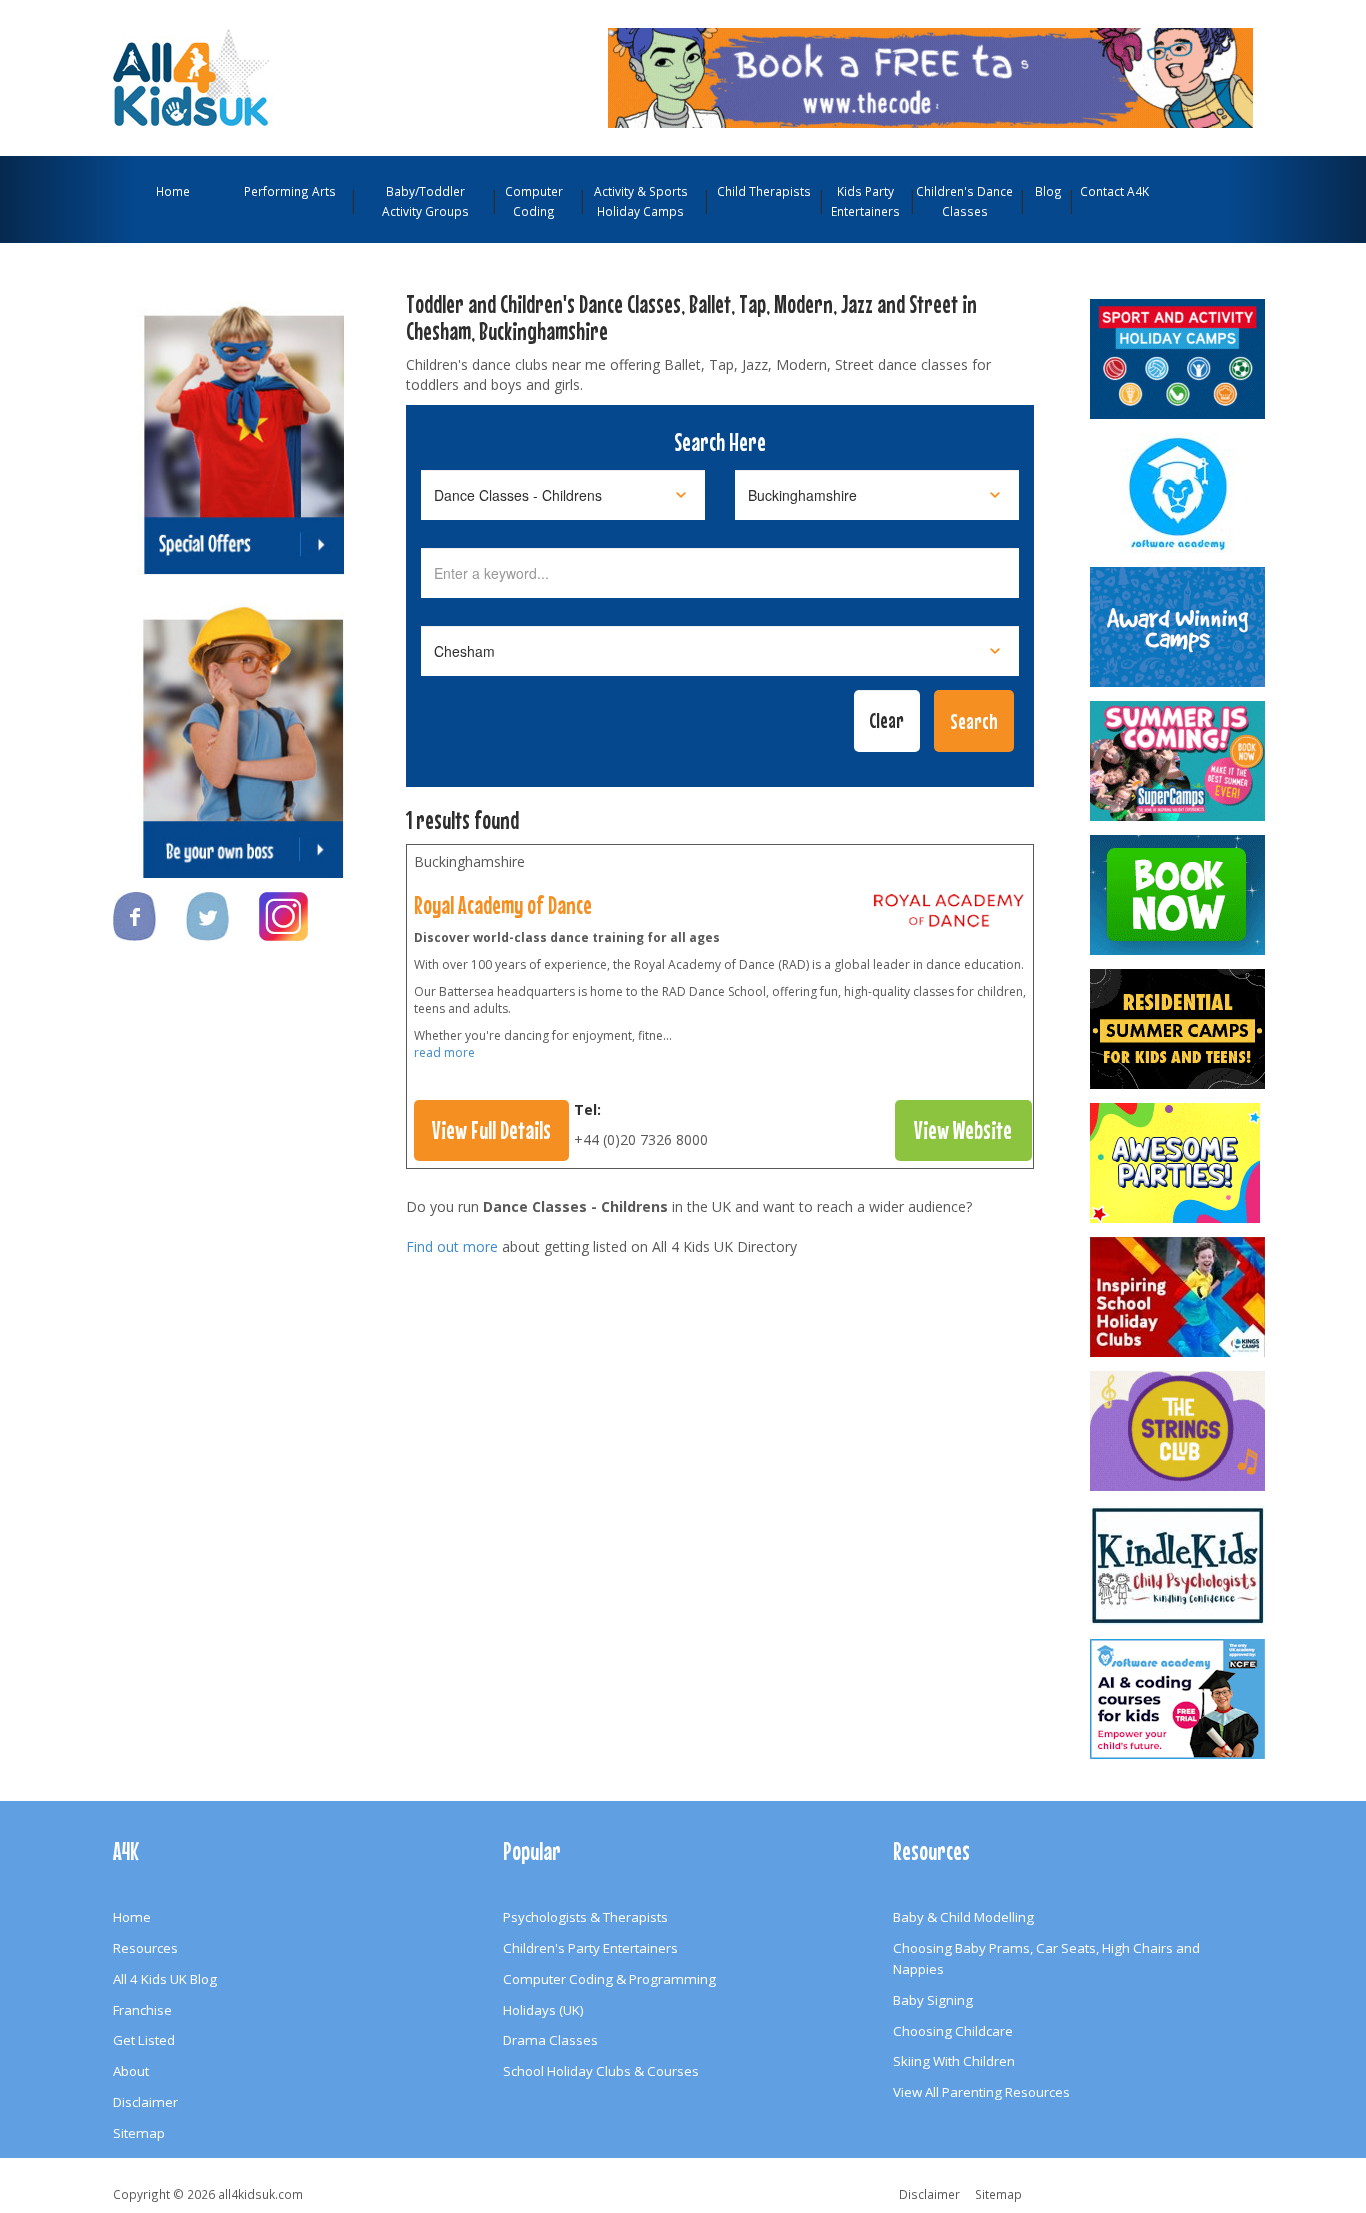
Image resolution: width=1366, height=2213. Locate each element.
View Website (963, 1130)
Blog (1048, 191)
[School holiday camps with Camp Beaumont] (1179, 627)
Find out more (452, 1246)
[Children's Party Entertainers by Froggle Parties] (1179, 895)
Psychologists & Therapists (585, 1917)
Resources (145, 1948)
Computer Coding (534, 201)
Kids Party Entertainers (865, 201)
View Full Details (491, 1130)
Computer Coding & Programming (609, 1979)
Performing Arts (290, 191)
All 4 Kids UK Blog (165, 1979)
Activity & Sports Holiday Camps (641, 201)
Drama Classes (550, 2040)
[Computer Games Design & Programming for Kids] (1179, 493)
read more (444, 1052)
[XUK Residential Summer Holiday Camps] (1179, 1029)
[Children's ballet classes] (949, 915)
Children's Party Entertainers (590, 1948)
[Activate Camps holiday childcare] (1179, 359)
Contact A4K (1114, 191)
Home (173, 191)
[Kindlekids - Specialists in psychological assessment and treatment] (1179, 1565)
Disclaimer (145, 2102)
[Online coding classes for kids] (930, 76)
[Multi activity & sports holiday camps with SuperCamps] (1179, 761)
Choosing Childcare (953, 2031)
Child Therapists (764, 191)
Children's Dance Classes (964, 201)
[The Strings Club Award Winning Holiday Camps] (1179, 1431)
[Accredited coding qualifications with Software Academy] (1179, 1699)
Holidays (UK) (543, 2010)
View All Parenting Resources (981, 2092)
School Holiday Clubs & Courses (601, 2071)
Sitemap (139, 2133)
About (131, 2071)
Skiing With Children (954, 2061)
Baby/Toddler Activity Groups (425, 201)
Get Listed (144, 2040)
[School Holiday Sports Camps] (1179, 1297)
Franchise (142, 2010)
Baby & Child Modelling (963, 1917)
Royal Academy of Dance (503, 905)
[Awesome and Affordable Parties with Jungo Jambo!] (1179, 1163)
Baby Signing (933, 2000)
